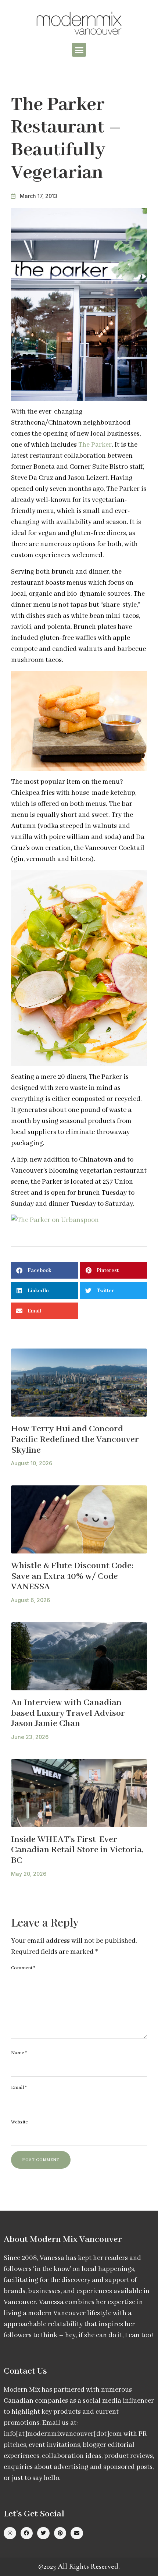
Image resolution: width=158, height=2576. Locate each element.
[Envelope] (77, 2533)
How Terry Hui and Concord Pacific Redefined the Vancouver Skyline (75, 1439)
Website (19, 2122)
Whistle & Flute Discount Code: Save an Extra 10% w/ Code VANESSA (72, 1576)
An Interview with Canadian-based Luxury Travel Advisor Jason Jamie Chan (68, 1713)
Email (19, 2088)
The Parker (95, 445)
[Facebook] (27, 2533)
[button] (79, 50)
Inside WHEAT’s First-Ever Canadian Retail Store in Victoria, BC (77, 1850)
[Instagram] (10, 2533)
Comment (23, 1968)
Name (19, 2053)
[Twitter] (43, 2533)
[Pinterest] (60, 2533)
